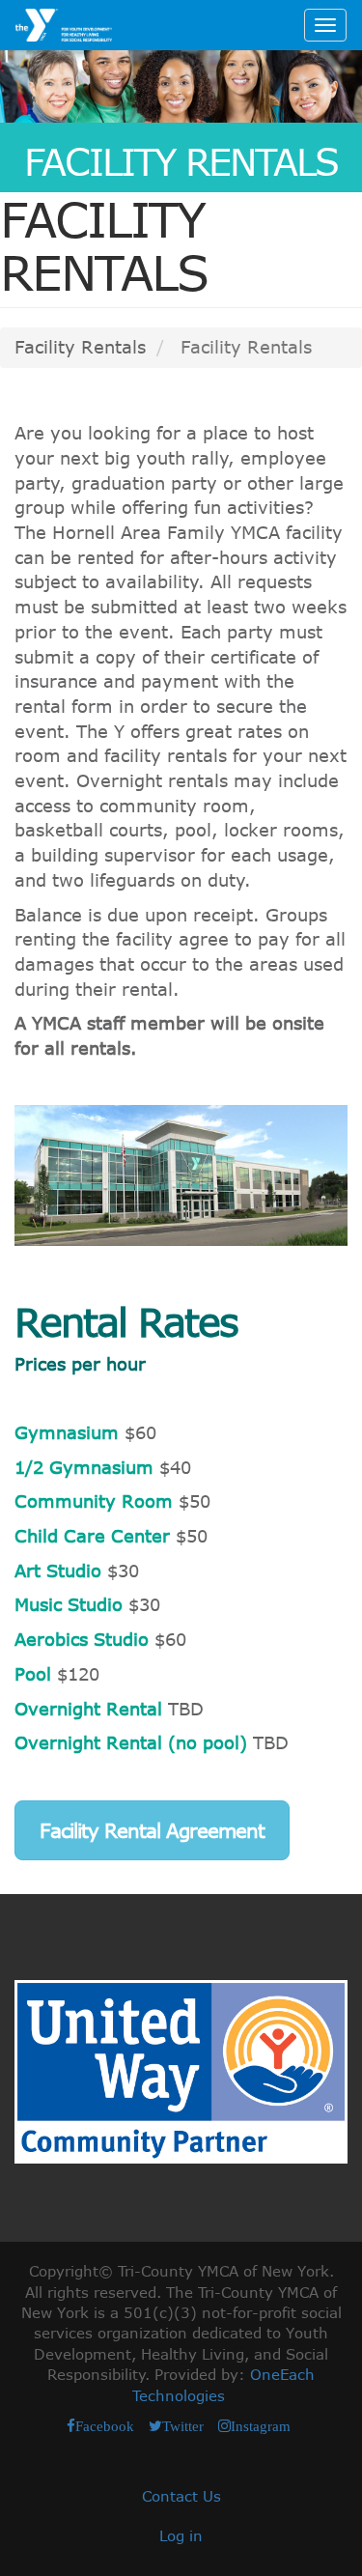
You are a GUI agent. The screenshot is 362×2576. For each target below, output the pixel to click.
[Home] (64, 25)
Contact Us (181, 2496)
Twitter (183, 2426)
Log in (181, 2535)
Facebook (105, 2426)
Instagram (261, 2426)
